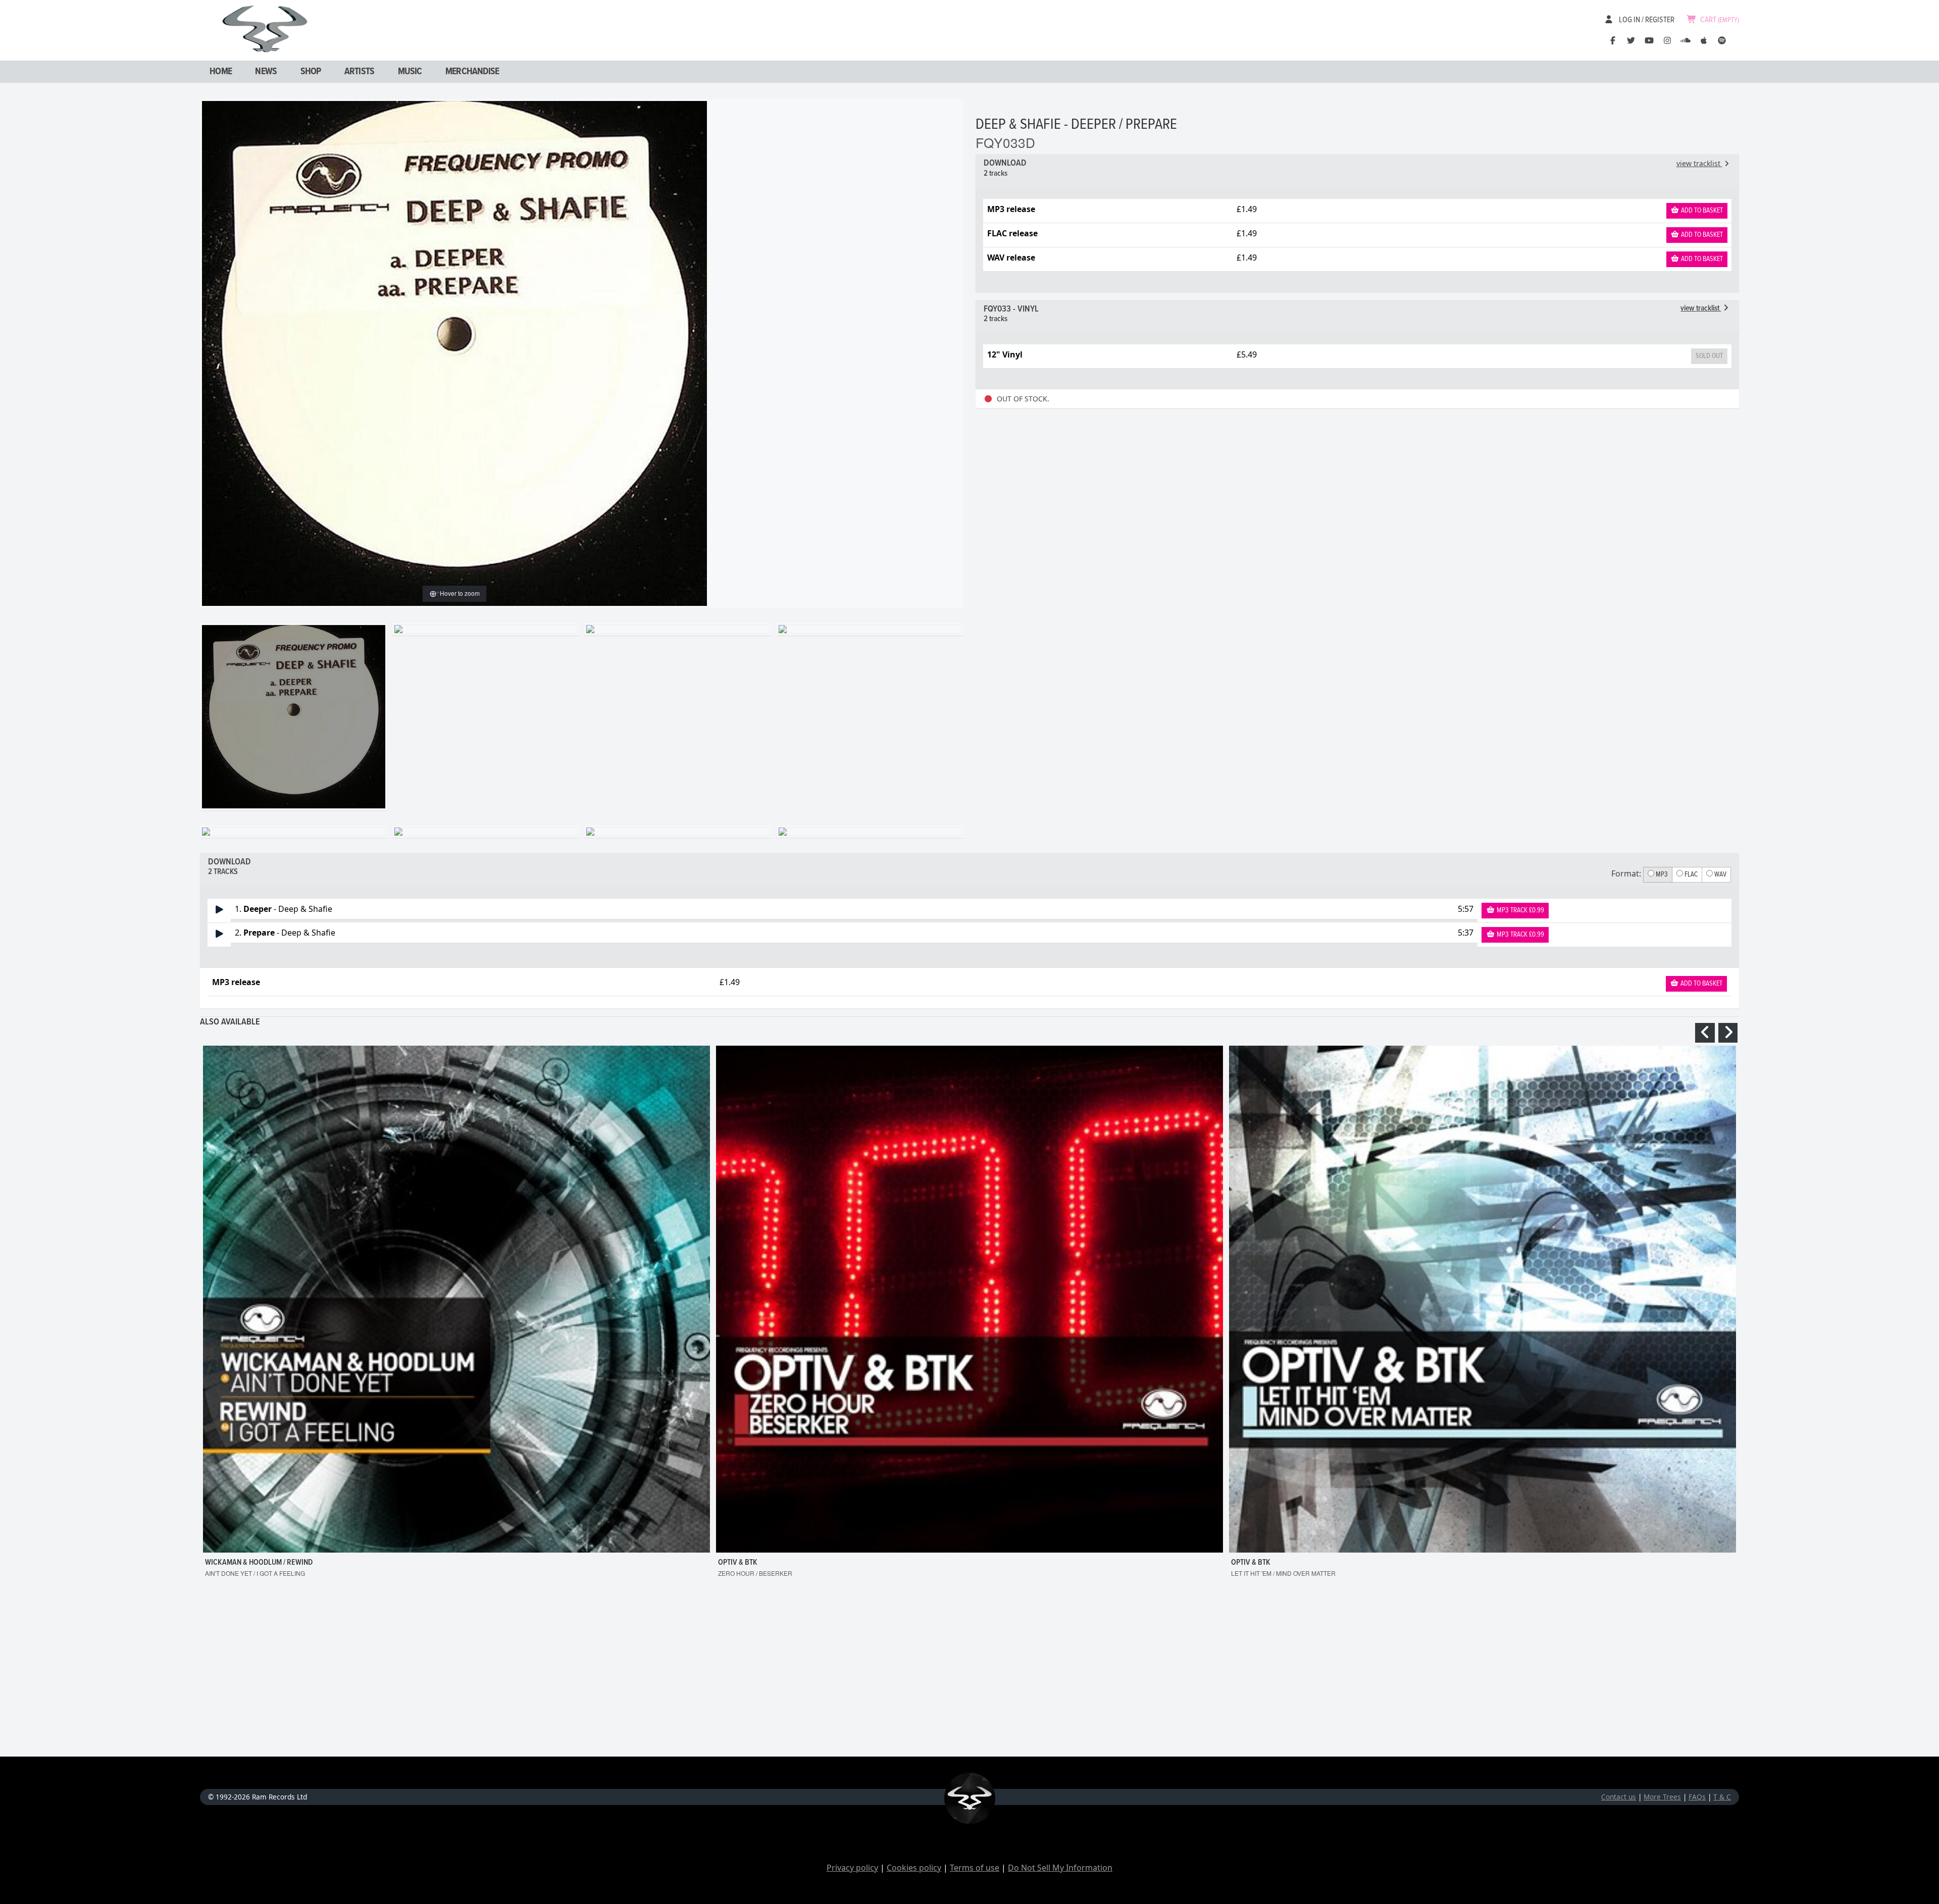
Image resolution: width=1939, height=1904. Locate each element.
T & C (1722, 1797)
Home (221, 72)
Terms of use (975, 1868)
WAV (1720, 874)
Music (410, 72)
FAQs (1697, 1797)
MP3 (1661, 874)
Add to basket (1701, 211)
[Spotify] (1722, 40)
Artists (359, 72)
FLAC (1690, 874)
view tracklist (1699, 163)
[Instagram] (1667, 40)
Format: (1626, 873)
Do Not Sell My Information (1060, 1868)
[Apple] (1704, 40)
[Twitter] (1631, 40)
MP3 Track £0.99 (1520, 910)
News (266, 72)
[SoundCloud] (1686, 40)
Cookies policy (914, 1868)
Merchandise (472, 72)
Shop (311, 72)
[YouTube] (1649, 40)
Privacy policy (852, 1868)
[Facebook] (1613, 40)
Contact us (1619, 1797)
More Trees (1662, 1797)
